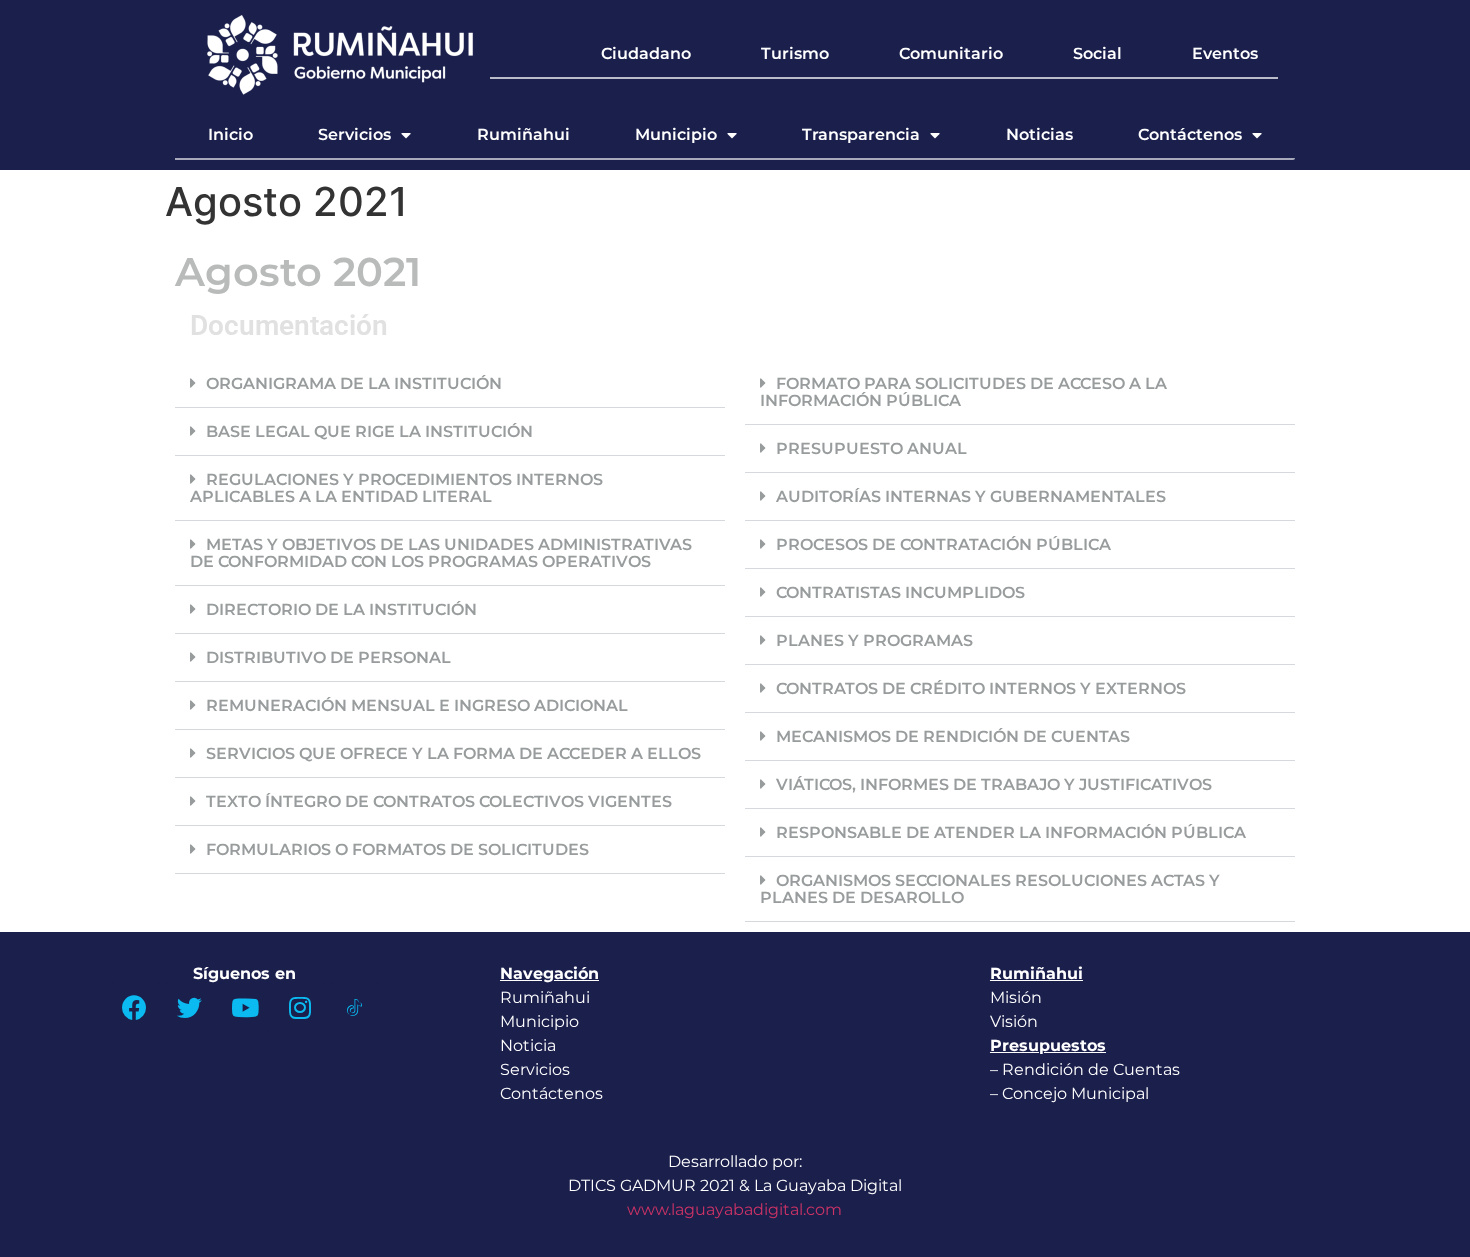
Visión (1014, 1021)
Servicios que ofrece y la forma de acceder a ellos (453, 753)
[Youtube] (245, 1007)
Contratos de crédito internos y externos (981, 688)
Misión (1016, 997)
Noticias (1039, 134)
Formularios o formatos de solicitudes (397, 849)
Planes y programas (874, 640)
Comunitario (951, 53)
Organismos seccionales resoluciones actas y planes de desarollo (990, 889)
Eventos (1225, 53)
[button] (450, 384)
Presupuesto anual (871, 448)
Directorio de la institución (341, 609)
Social (1097, 53)
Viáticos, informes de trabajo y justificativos (994, 784)
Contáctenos (1190, 134)
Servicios (354, 134)
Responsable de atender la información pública (1011, 832)
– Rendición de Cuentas (1085, 1069)
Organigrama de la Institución (354, 383)
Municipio (676, 134)
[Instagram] (300, 1007)
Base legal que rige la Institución (369, 431)
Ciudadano (646, 53)
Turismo (795, 53)
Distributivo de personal (328, 657)
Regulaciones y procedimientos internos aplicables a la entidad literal (396, 488)
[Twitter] (190, 1007)
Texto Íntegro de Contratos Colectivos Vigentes (439, 801)
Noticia (528, 1045)
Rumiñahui (523, 134)
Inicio (230, 134)
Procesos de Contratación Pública (943, 544)
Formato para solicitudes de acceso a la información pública (963, 392)
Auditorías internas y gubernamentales (971, 496)
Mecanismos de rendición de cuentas (953, 736)
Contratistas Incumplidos (900, 592)
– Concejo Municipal (1071, 1093)
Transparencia (861, 134)
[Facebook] (135, 1007)
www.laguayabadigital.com (734, 1209)
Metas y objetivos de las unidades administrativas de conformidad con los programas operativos (441, 553)
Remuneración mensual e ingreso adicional (417, 705)
